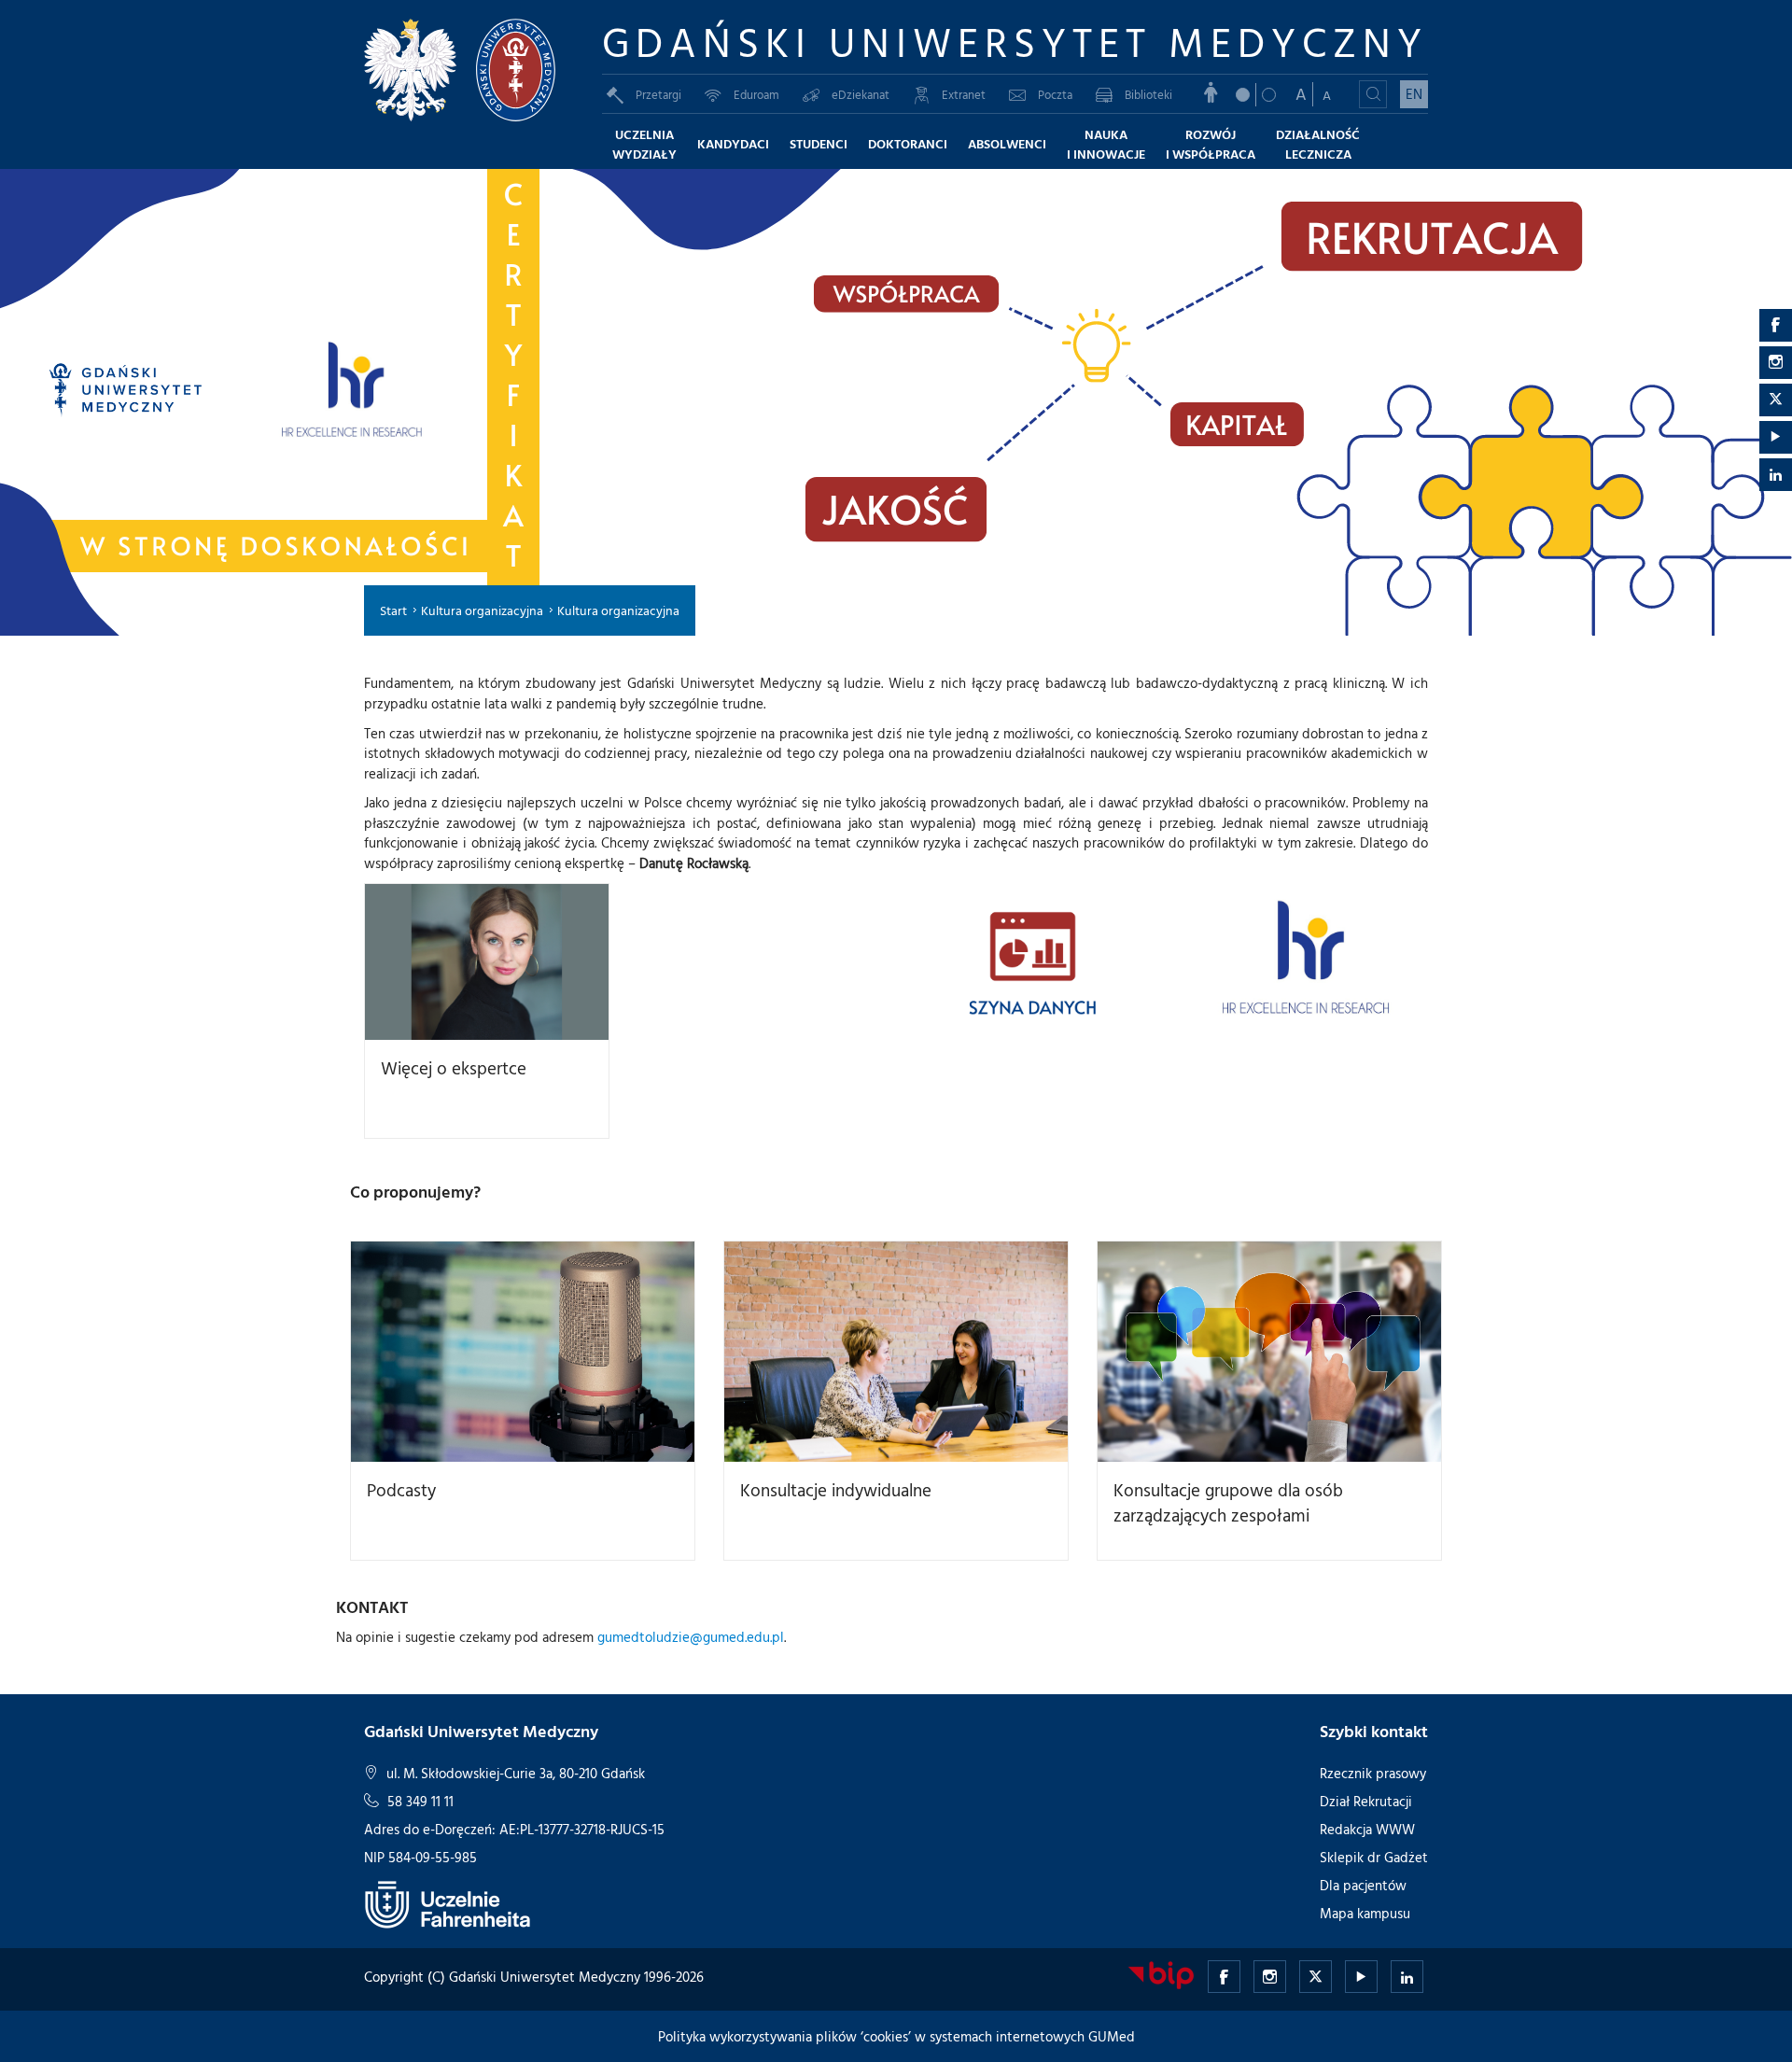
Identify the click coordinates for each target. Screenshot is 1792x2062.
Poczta (1055, 94)
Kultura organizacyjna (482, 610)
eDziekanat (861, 94)
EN (1414, 94)
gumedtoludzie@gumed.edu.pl (691, 1637)
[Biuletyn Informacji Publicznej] (1161, 1975)
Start (393, 610)
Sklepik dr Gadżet (1374, 1857)
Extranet (964, 94)
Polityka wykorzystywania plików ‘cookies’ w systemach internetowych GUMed (896, 2036)
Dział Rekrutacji (1366, 1801)
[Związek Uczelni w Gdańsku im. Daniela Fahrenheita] (448, 1904)
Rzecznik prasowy (1373, 1773)
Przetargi (658, 94)
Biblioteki (1148, 94)
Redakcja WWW (1367, 1829)
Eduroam (756, 94)
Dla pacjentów (1363, 1885)
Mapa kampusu (1365, 1913)
